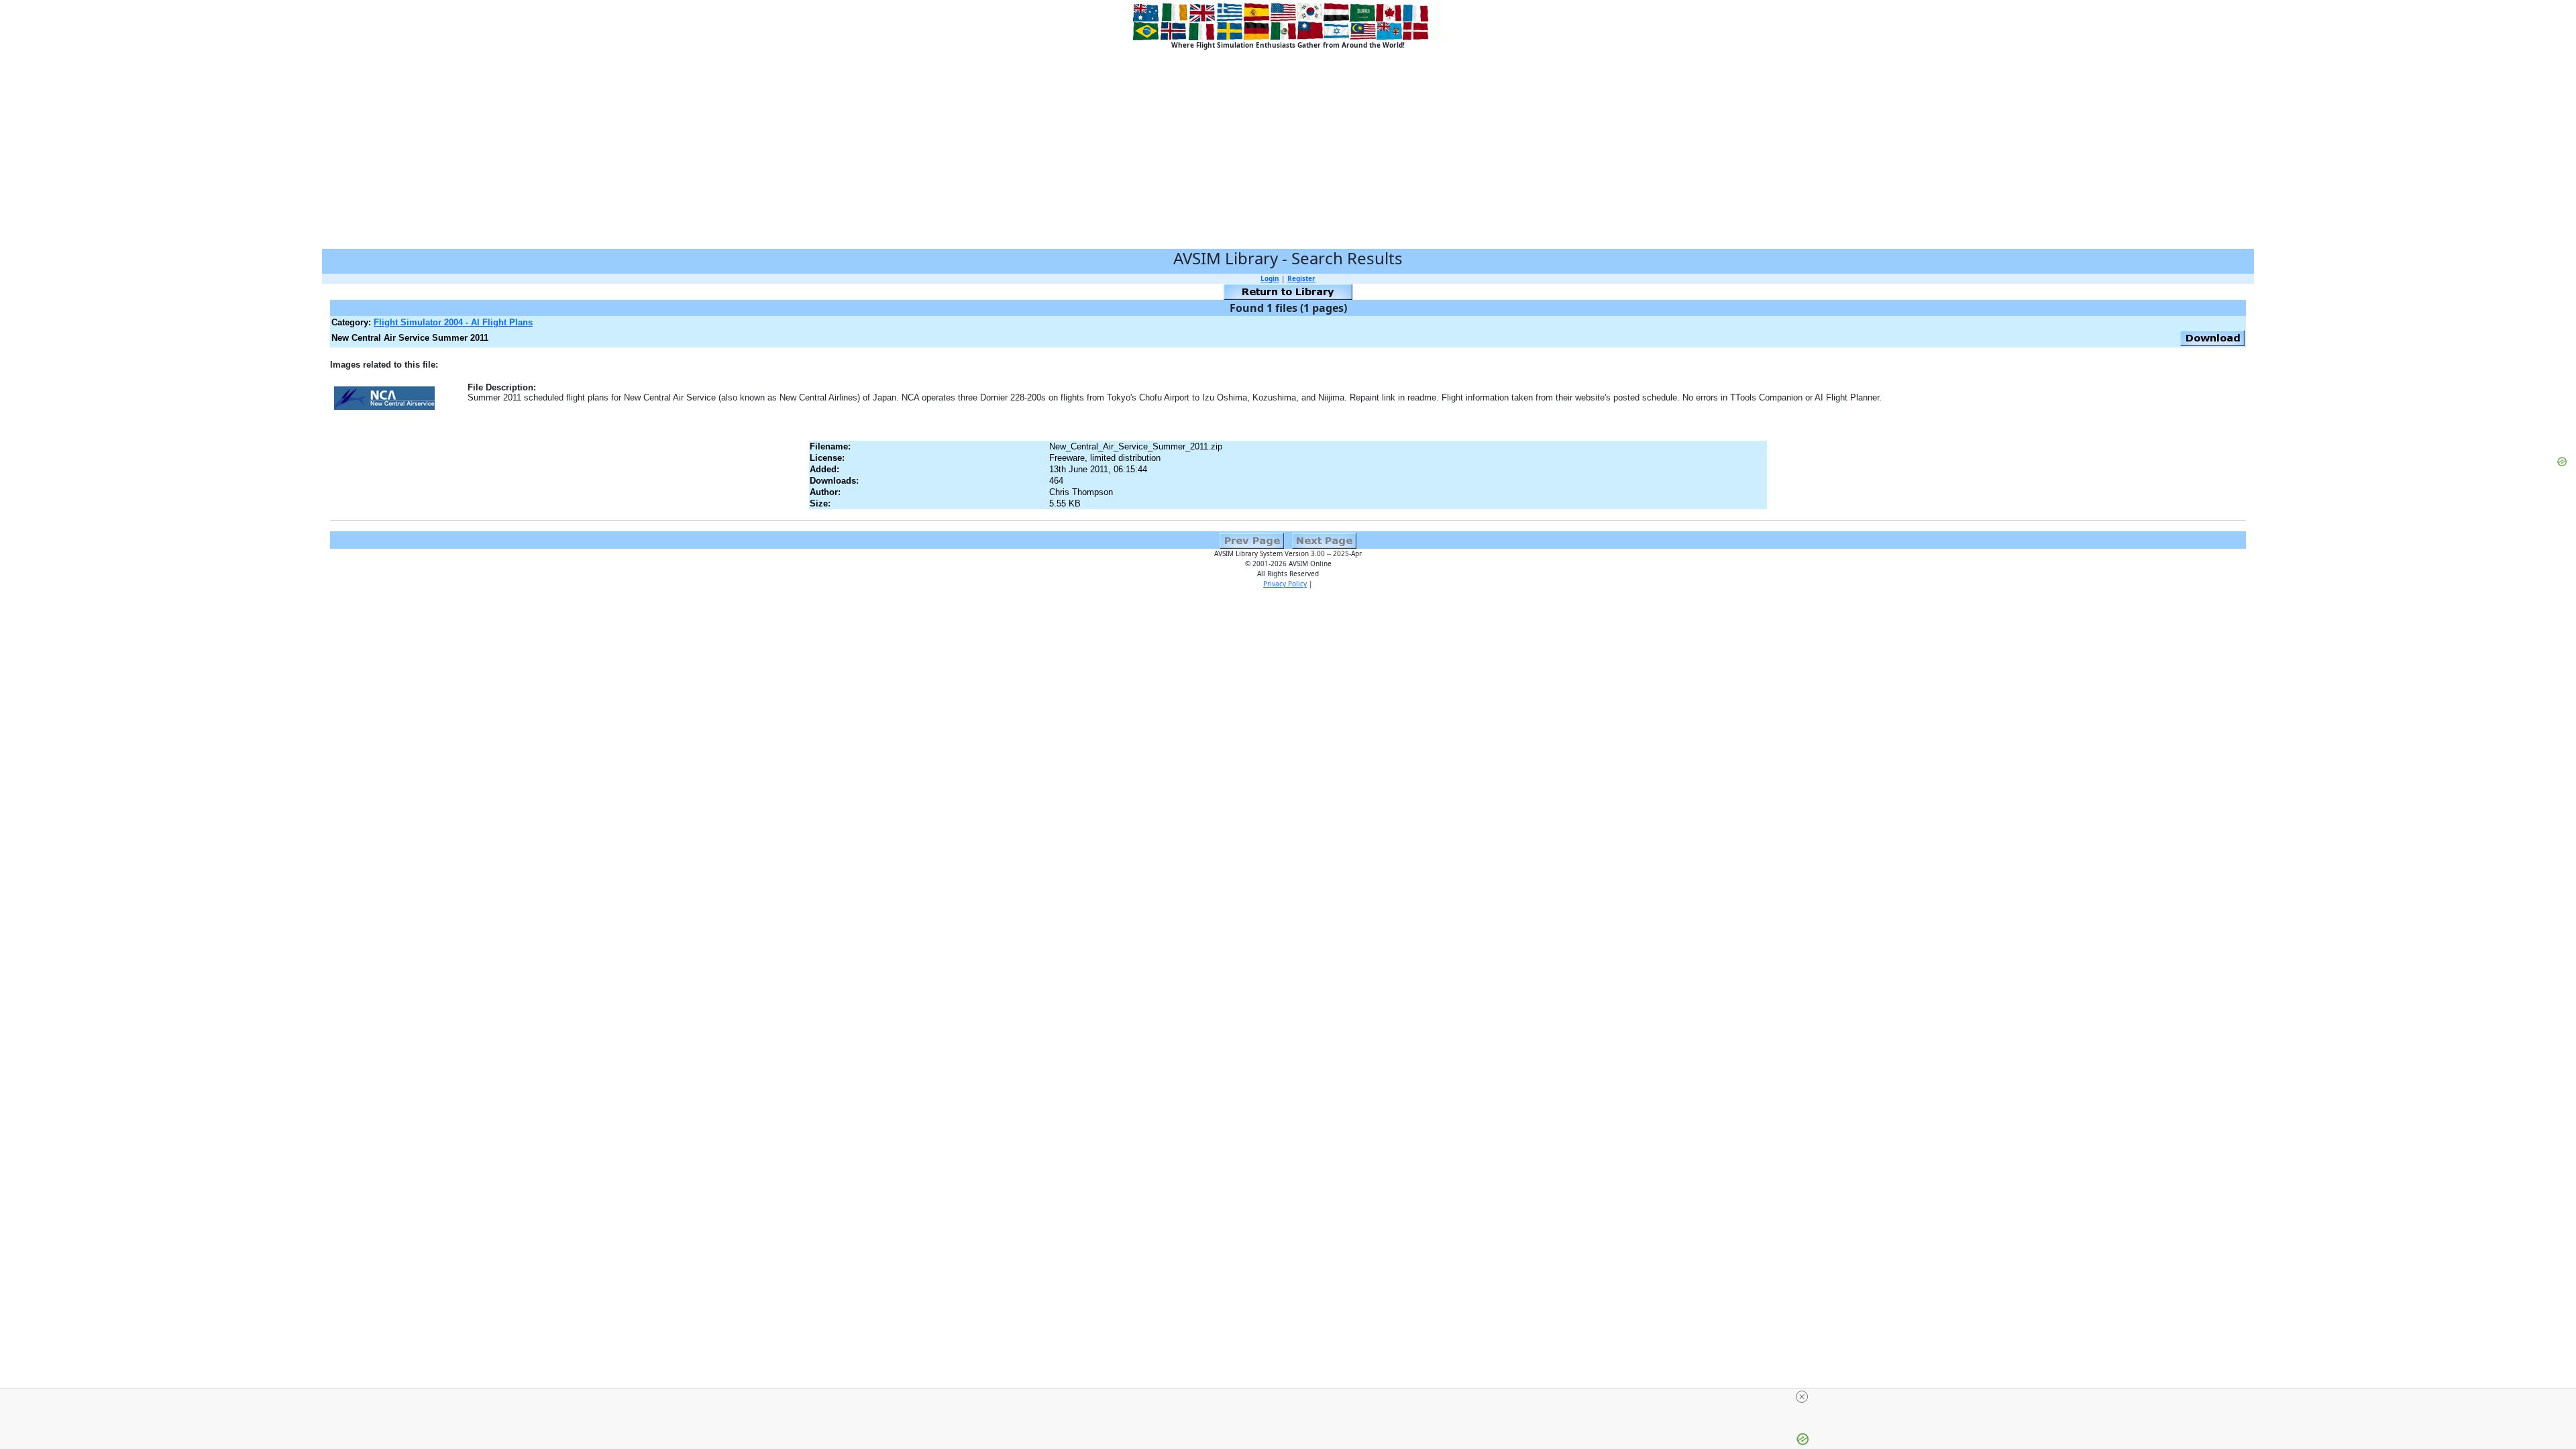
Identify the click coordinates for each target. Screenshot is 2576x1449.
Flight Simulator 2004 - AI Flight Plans (453, 322)
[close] (1293, 1397)
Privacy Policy (1285, 584)
